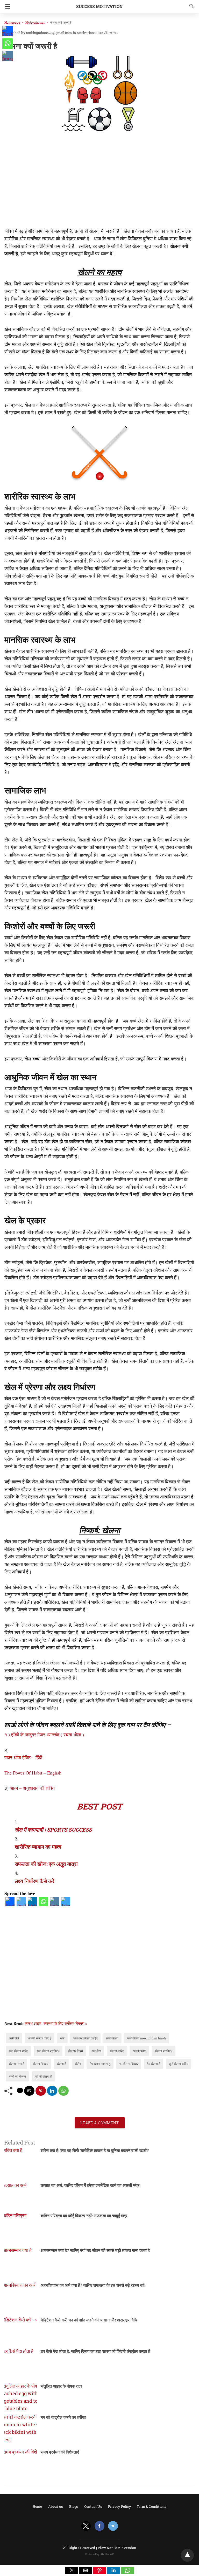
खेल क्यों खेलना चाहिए (85, 2038)
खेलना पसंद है (16, 2064)
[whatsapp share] (63, 2091)
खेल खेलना (112, 2038)
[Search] (190, 6)
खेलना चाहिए (117, 2051)
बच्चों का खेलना (17, 2076)
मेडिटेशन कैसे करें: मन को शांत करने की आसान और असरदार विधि (89, 2320)
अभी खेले (14, 2038)
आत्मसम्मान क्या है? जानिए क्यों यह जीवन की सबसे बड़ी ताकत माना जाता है (95, 2250)
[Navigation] (6, 6)
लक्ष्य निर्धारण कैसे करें (35, 1881)
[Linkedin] (32, 1904)
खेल (62, 2038)
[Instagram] (55, 1904)
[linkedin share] (52, 2091)
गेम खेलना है (154, 2064)
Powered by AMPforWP (100, 2554)
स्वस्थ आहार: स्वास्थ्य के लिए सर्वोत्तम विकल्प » (56, 2023)
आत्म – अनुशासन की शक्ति (32, 1788)
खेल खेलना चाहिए (18, 2051)
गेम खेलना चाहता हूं (100, 2064)
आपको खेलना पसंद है (40, 2038)
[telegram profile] (113, 2526)
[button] (72, 2570)
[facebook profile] (99, 2526)
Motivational (35, 22)
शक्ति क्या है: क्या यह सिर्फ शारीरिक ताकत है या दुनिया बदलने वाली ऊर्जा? (95, 2150)
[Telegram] (66, 1904)
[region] (99, 181)
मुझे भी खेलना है (43, 2076)
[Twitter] (21, 1904)
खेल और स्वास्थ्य (108, 33)
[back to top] (187, 2555)
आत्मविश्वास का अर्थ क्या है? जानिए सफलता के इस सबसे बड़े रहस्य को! (93, 2285)
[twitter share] (20, 2090)
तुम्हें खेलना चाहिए (178, 2064)
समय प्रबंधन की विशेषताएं (60, 2452)
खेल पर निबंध (76, 2051)
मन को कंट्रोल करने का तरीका (63, 2417)
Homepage (12, 22)
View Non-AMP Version (117, 2548)
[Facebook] (10, 1904)
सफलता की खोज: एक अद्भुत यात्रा (46, 1864)
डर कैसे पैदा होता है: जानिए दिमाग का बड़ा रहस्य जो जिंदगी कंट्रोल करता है (95, 2351)
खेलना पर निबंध (164, 2051)
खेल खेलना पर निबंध (48, 2051)
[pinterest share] (41, 2091)
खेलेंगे (78, 2064)
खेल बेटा (96, 2051)
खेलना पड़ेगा (139, 2051)
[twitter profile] (86, 2526)
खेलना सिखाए (40, 2064)
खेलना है (61, 2064)
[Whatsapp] (43, 1904)
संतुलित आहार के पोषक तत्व (61, 2386)
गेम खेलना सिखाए (129, 2064)
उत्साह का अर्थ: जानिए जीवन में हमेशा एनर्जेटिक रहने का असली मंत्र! (91, 2185)
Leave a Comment (100, 2123)
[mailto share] (29, 2091)
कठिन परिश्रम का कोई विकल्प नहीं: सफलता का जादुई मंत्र (84, 2215)
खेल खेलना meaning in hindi (147, 2038)
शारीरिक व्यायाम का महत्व (38, 1847)
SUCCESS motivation (99, 6)
